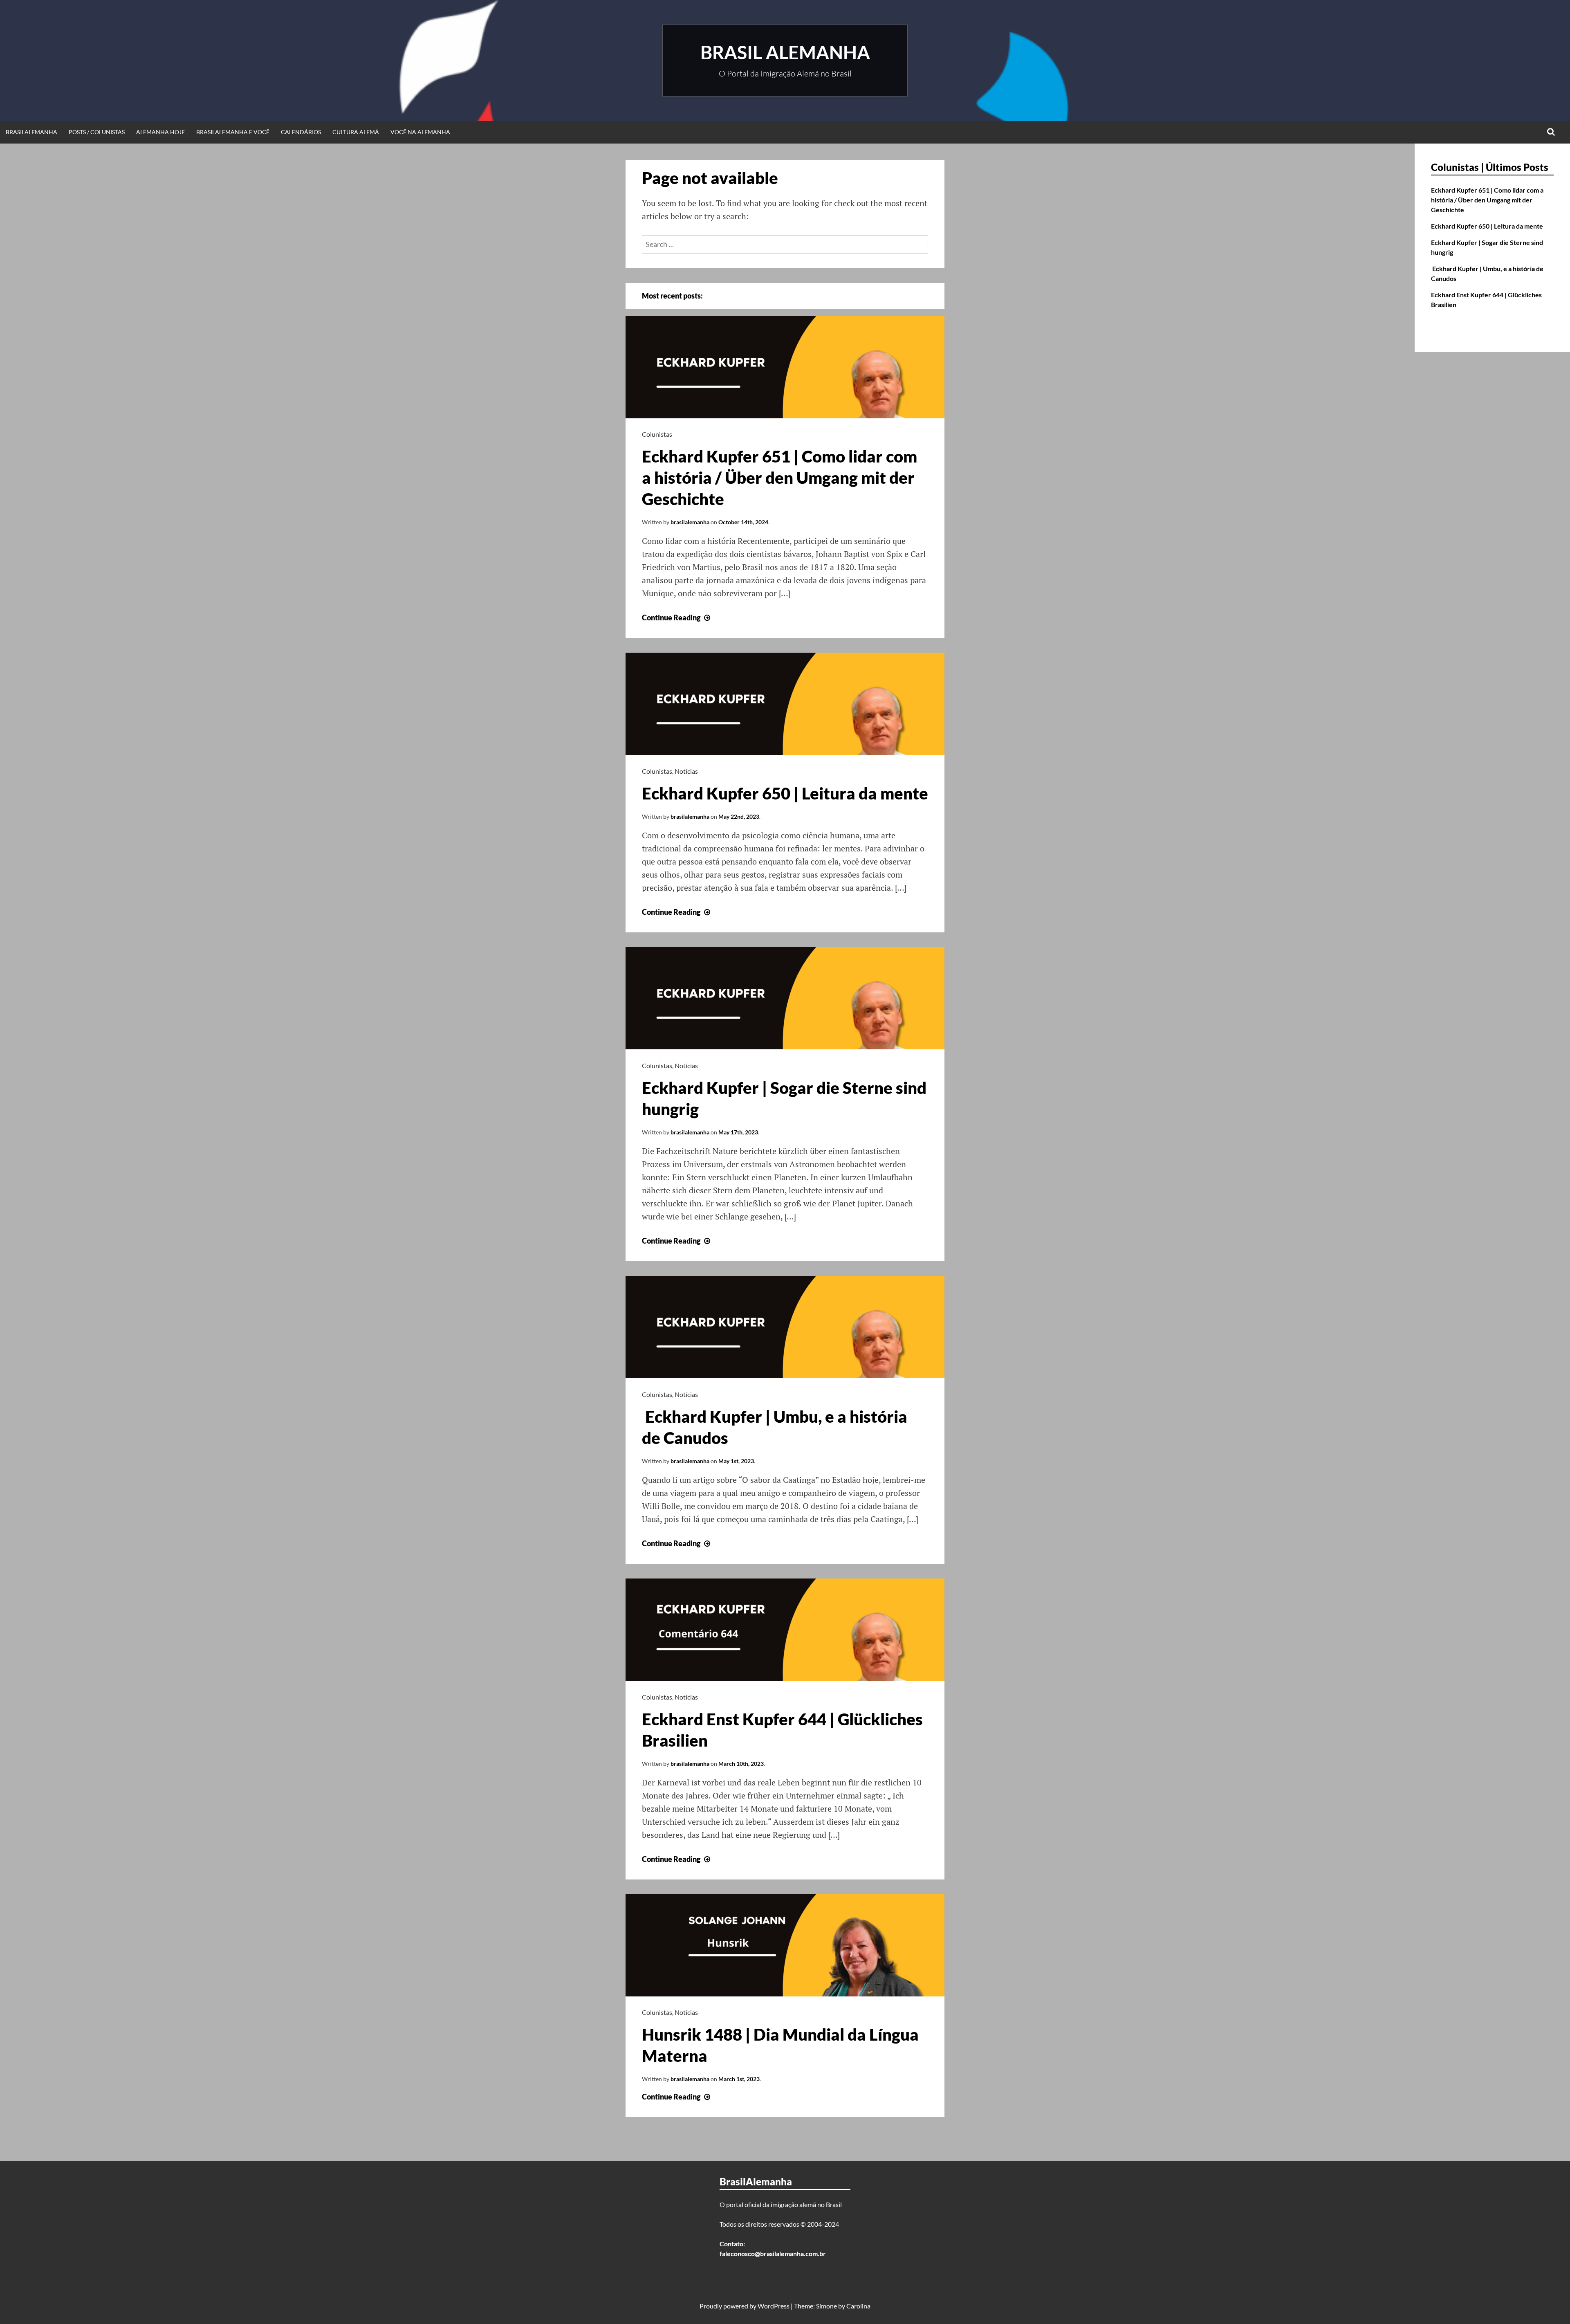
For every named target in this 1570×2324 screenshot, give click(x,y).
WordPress (774, 2306)
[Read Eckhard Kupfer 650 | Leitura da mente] (785, 752)
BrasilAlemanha (31, 132)
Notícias (686, 771)
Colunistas (657, 434)
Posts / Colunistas (97, 132)
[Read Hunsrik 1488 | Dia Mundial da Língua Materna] (785, 1994)
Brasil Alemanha (785, 52)
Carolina (858, 2306)
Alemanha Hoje (160, 132)
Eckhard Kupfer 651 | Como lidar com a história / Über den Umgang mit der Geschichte (779, 478)
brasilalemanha (690, 522)
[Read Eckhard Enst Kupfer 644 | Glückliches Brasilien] (785, 1678)
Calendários (301, 132)
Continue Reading (677, 617)
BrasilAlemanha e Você (233, 132)
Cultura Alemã (356, 132)
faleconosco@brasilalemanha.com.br (773, 2253)
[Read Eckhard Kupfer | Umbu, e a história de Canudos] (785, 1375)
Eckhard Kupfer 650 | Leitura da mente (785, 793)
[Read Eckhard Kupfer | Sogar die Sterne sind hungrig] (785, 1046)
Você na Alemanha (420, 132)
